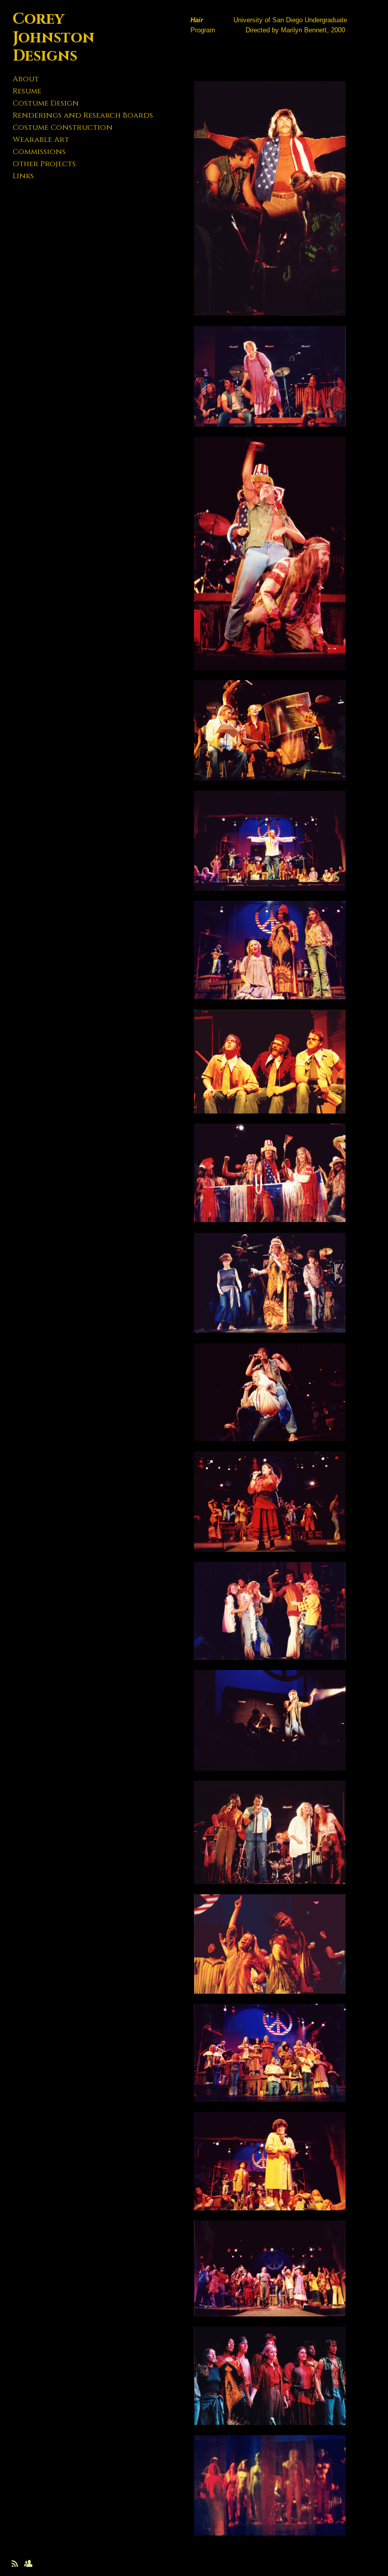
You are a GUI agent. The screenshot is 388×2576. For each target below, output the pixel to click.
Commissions (39, 152)
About (26, 79)
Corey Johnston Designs (54, 38)
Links (23, 176)
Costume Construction (63, 128)
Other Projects (44, 164)
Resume (27, 91)
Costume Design (46, 103)
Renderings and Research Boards (83, 115)
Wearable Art (41, 140)
